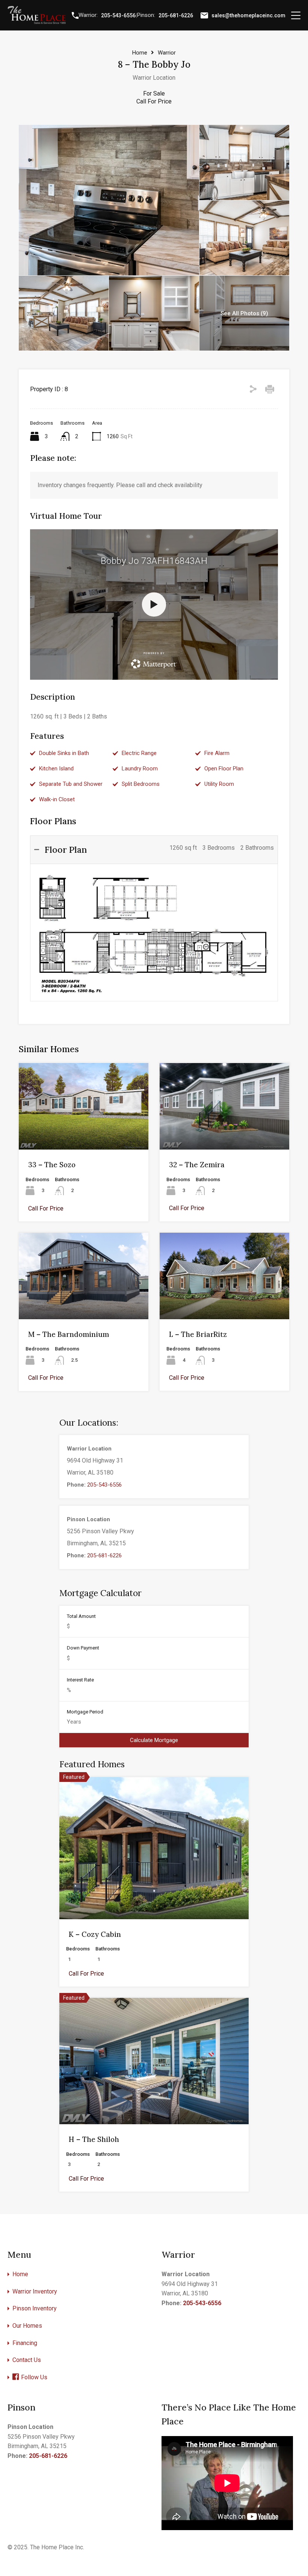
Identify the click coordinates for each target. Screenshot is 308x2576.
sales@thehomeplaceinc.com (248, 15)
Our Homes (27, 2326)
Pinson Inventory (35, 2308)
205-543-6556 (118, 15)
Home (140, 53)
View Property (154, 1891)
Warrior (167, 53)
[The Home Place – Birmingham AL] (37, 21)
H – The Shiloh (94, 2139)
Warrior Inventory (35, 2291)
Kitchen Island (56, 769)
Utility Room (219, 784)
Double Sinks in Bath (64, 753)
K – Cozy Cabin (95, 1934)
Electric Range (139, 753)
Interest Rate (80, 1680)
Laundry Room (140, 769)
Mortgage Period (85, 1712)
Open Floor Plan (224, 769)
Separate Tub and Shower (71, 784)
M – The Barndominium (69, 1334)
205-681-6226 (176, 15)
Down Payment (83, 1648)
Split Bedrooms (141, 784)
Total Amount (81, 1616)
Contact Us (27, 2360)
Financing (25, 2343)
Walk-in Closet (57, 799)
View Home (84, 1132)
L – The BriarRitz (198, 1334)
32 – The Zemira (197, 1165)
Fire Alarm (217, 753)
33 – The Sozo (52, 1165)
